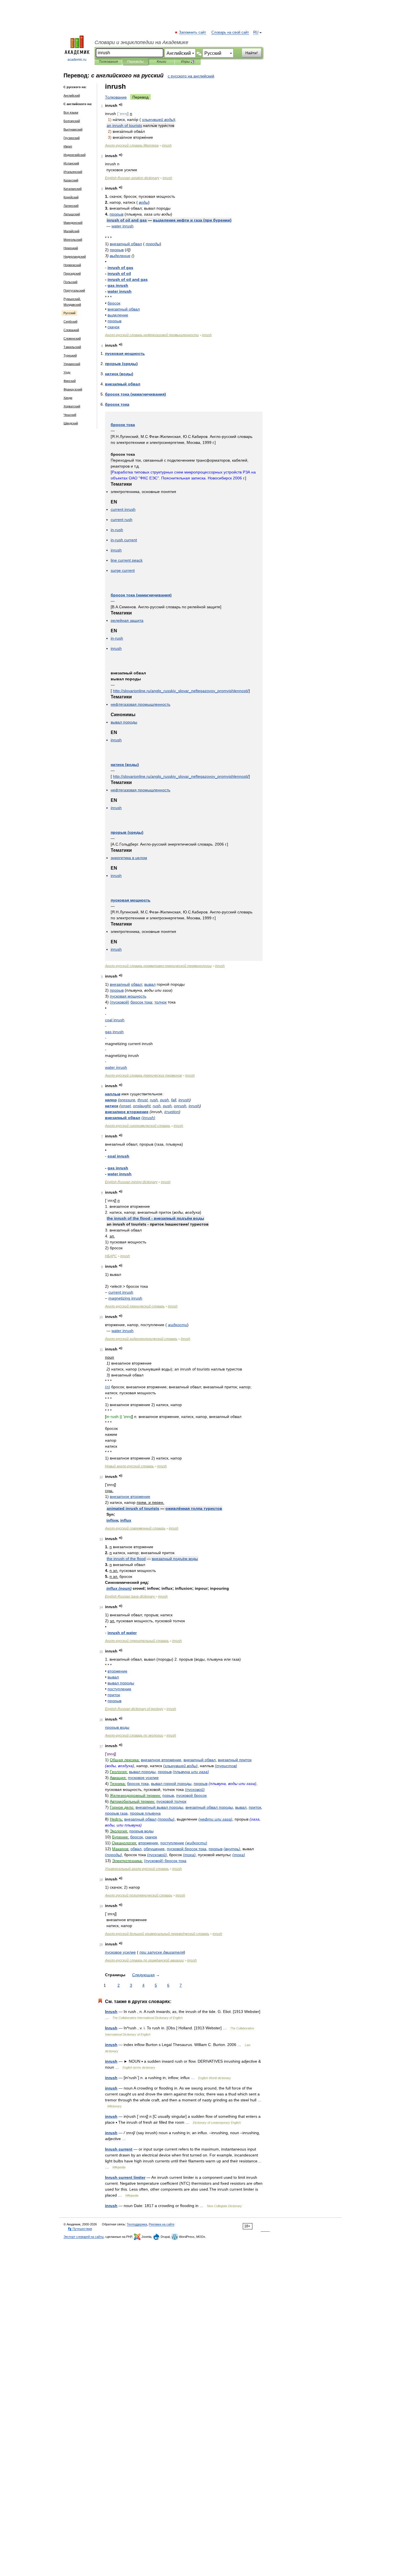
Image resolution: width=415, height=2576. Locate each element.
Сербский (70, 322)
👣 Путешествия (80, 2229)
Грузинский (72, 138)
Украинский (72, 364)
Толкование (116, 97)
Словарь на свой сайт (230, 32)
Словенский (72, 338)
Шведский (71, 423)
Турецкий (70, 355)
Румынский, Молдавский (72, 302)
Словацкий (71, 330)
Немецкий (71, 248)
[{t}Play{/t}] (121, 105)
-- (158, 966)
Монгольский (73, 240)
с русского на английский (191, 76)
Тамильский (72, 347)
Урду (67, 372)
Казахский (71, 180)
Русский (69, 313)
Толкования (108, 62)
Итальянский (73, 172)
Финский (70, 381)
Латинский (71, 206)
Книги (161, 62)
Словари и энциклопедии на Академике (141, 42)
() (192, 220)
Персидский (72, 273)
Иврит (68, 146)
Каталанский (73, 189)
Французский (73, 389)
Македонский (73, 223)
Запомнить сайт (193, 32)
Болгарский (72, 121)
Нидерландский (75, 257)
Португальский (74, 290)
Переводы (135, 62)
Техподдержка (137, 2224)
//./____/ (181, 691)
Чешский (70, 415)
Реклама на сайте (162, 2224)
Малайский (71, 231)
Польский (70, 282)
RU (256, 32)
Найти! (252, 53)
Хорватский (72, 406)
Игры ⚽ (188, 62)
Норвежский (72, 265)
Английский (72, 95)
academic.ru (77, 60)
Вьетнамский (73, 129)
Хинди (68, 398)
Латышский (72, 214)
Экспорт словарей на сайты (84, 2237)
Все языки (71, 112)
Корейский (71, 197)
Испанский (71, 163)
